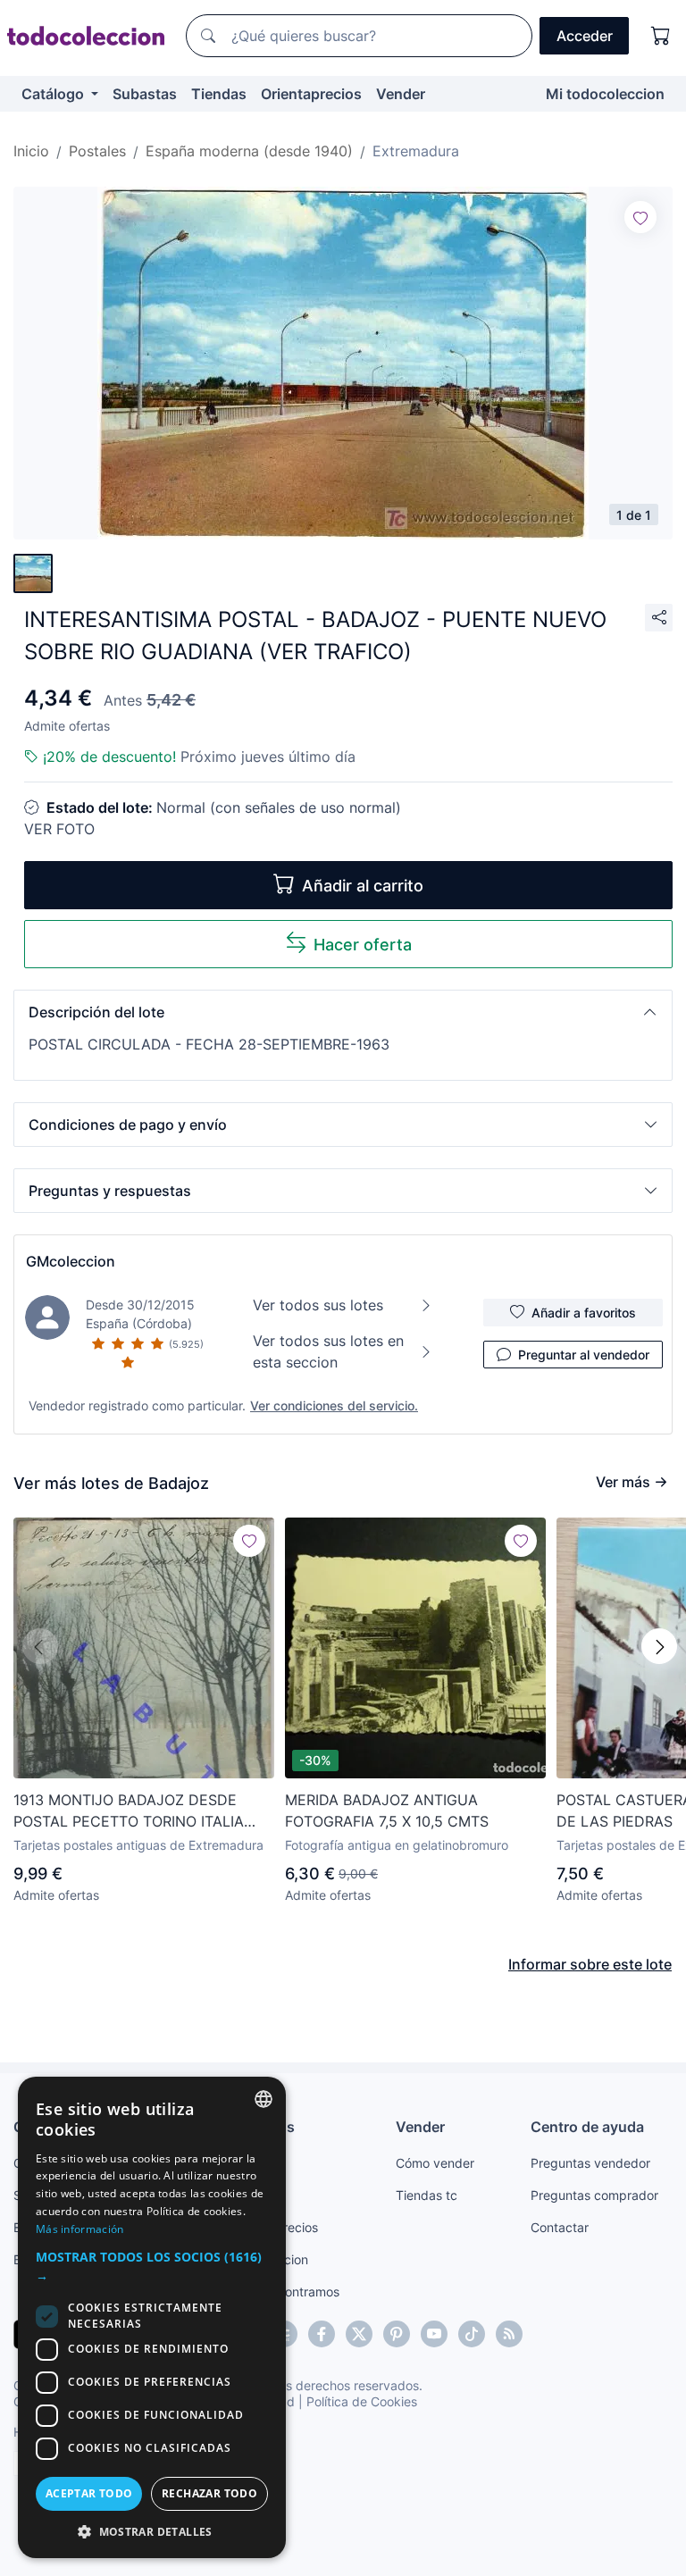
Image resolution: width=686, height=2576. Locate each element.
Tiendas (219, 94)
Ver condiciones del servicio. (334, 1405)
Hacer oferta (363, 945)
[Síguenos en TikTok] (472, 2334)
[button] (343, 1012)
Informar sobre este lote (590, 1964)
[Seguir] (640, 217)
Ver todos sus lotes (318, 1305)
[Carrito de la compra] (661, 36)
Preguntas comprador (594, 2195)
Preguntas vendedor (590, 2163)
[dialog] (152, 2317)
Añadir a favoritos (584, 1313)
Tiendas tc (427, 2195)
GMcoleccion (71, 1261)
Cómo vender (435, 2163)
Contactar (560, 2227)
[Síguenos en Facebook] (322, 2334)
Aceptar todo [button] (89, 2493)
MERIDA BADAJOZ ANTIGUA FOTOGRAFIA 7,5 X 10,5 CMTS (387, 1811)
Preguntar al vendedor (584, 1355)
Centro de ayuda (587, 2127)
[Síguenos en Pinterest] (397, 2334)
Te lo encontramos (286, 2292)
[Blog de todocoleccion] (509, 2334)
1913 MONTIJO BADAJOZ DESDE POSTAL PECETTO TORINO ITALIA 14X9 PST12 (129, 1811)
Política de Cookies (362, 2401)
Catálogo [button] (54, 94)
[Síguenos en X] (359, 2334)
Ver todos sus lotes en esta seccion (328, 1351)
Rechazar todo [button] (209, 2493)
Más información (80, 2229)
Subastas (145, 94)
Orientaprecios (311, 94)
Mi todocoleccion (605, 94)
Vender (401, 94)
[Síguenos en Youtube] (434, 2334)
